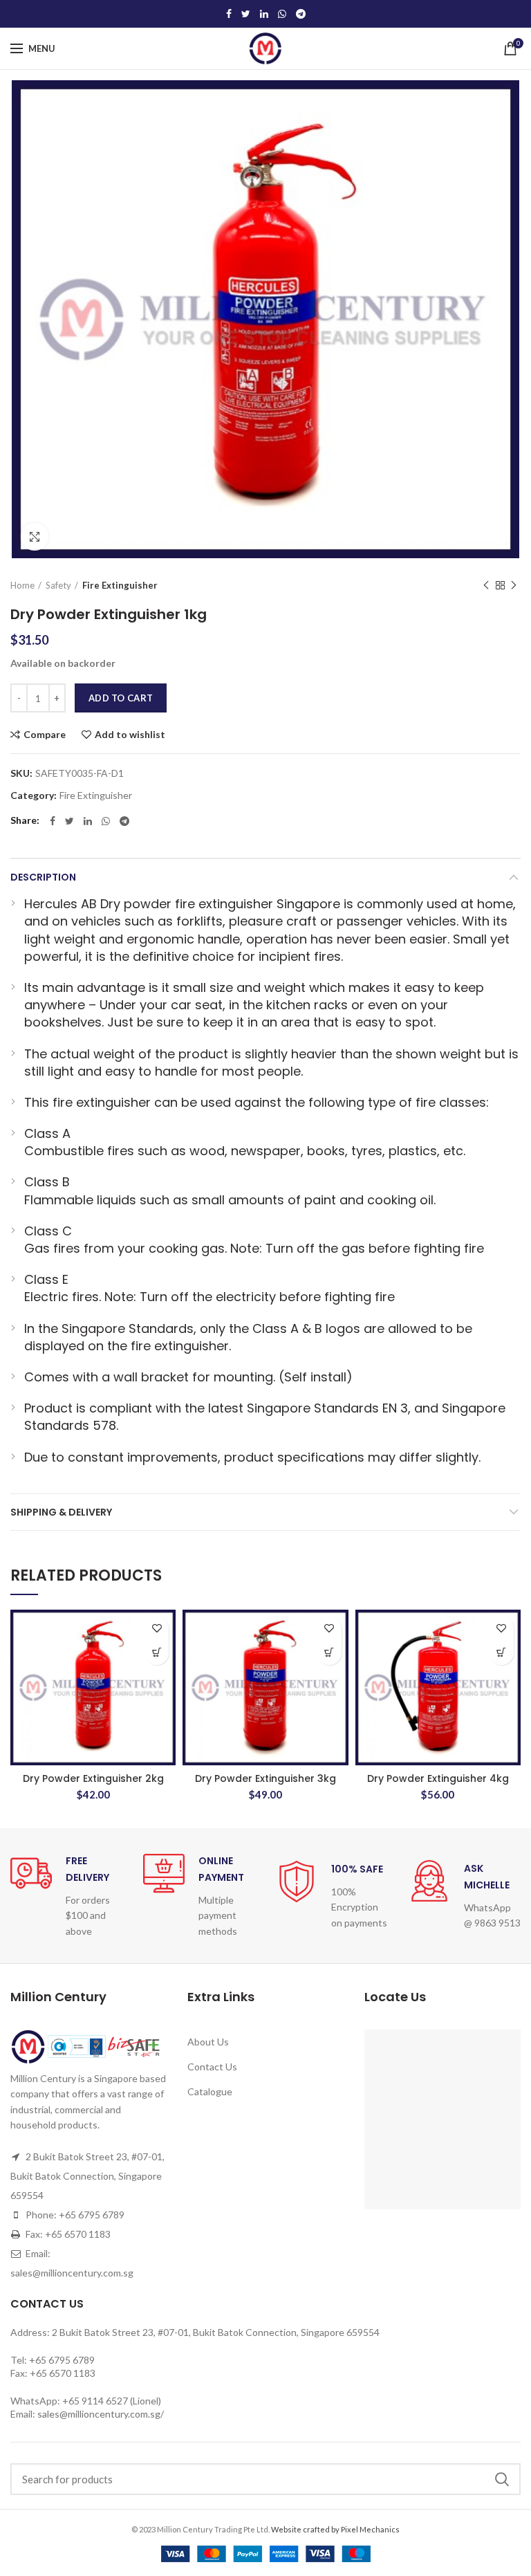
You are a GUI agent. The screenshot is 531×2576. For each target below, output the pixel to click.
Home (22, 585)
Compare (45, 735)
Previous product (486, 585)
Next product (514, 585)
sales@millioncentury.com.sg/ (101, 2414)
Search (502, 2479)
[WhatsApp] (282, 14)
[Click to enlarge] (35, 537)
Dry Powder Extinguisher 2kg (93, 1778)
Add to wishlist (130, 735)
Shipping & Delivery (61, 1512)
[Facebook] (229, 14)
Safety (58, 585)
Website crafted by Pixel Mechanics (335, 2529)
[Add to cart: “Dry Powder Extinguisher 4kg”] (502, 1653)
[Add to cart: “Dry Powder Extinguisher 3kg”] (329, 1653)
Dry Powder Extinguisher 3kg (265, 1778)
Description (43, 877)
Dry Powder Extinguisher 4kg (438, 1778)
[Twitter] (246, 14)
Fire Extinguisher (120, 585)
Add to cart (121, 698)
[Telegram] (301, 14)
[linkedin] (264, 14)
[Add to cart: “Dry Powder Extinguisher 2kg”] (157, 1653)
